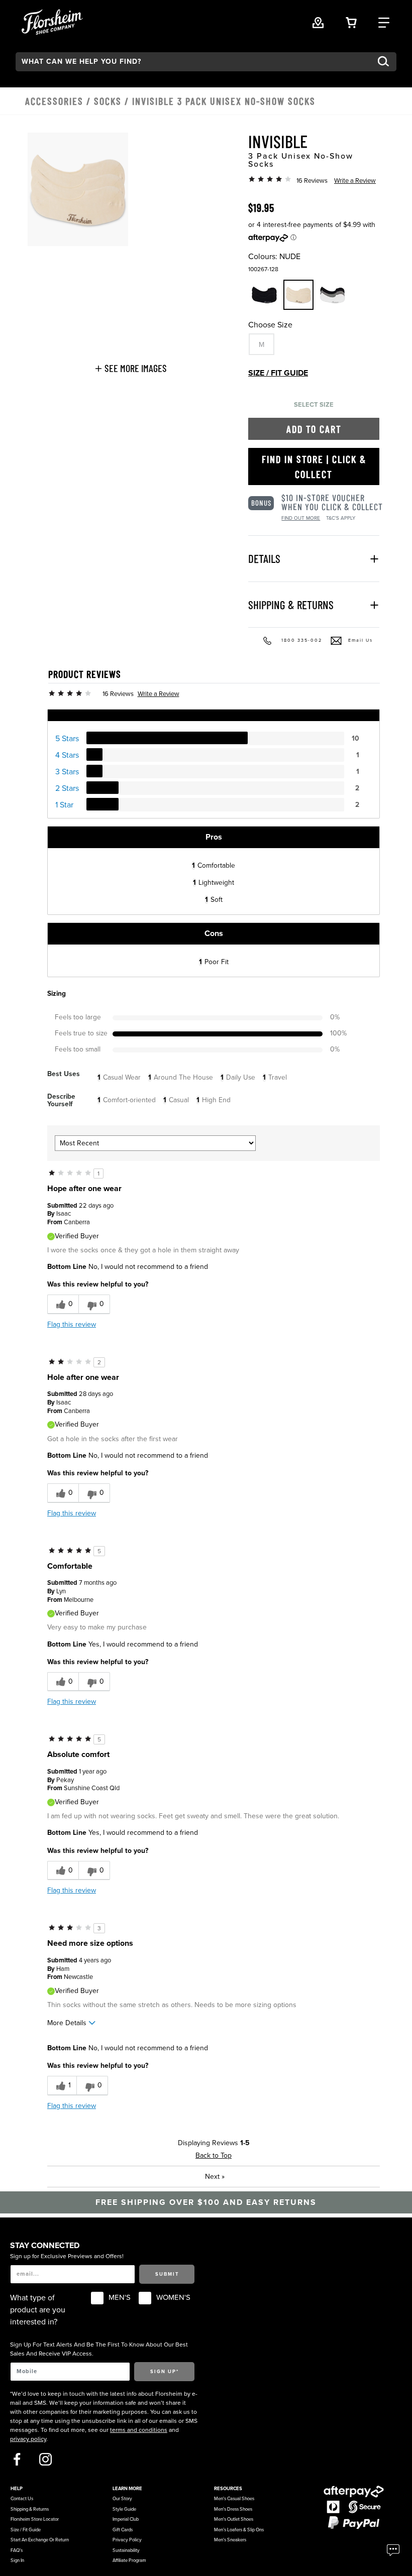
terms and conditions (139, 2430)
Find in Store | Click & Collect (314, 466)
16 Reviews (312, 181)
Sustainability (126, 2550)
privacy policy (28, 2439)
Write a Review (355, 181)
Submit (167, 2274)
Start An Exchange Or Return (40, 2540)
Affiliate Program (129, 2560)
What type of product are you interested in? (38, 2310)
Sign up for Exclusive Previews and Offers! (67, 2256)
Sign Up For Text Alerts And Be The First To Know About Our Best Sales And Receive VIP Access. (99, 2349)
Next (215, 2177)
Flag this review (72, 1324)
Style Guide (124, 2509)
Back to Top (214, 2155)
